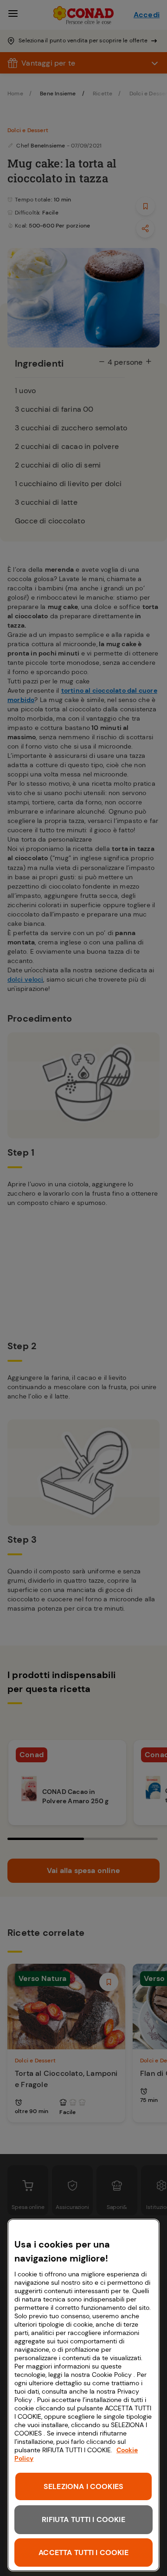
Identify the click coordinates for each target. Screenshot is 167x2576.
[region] (83, 2395)
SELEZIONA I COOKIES (83, 2486)
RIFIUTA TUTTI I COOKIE (83, 2519)
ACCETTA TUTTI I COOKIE (83, 2553)
